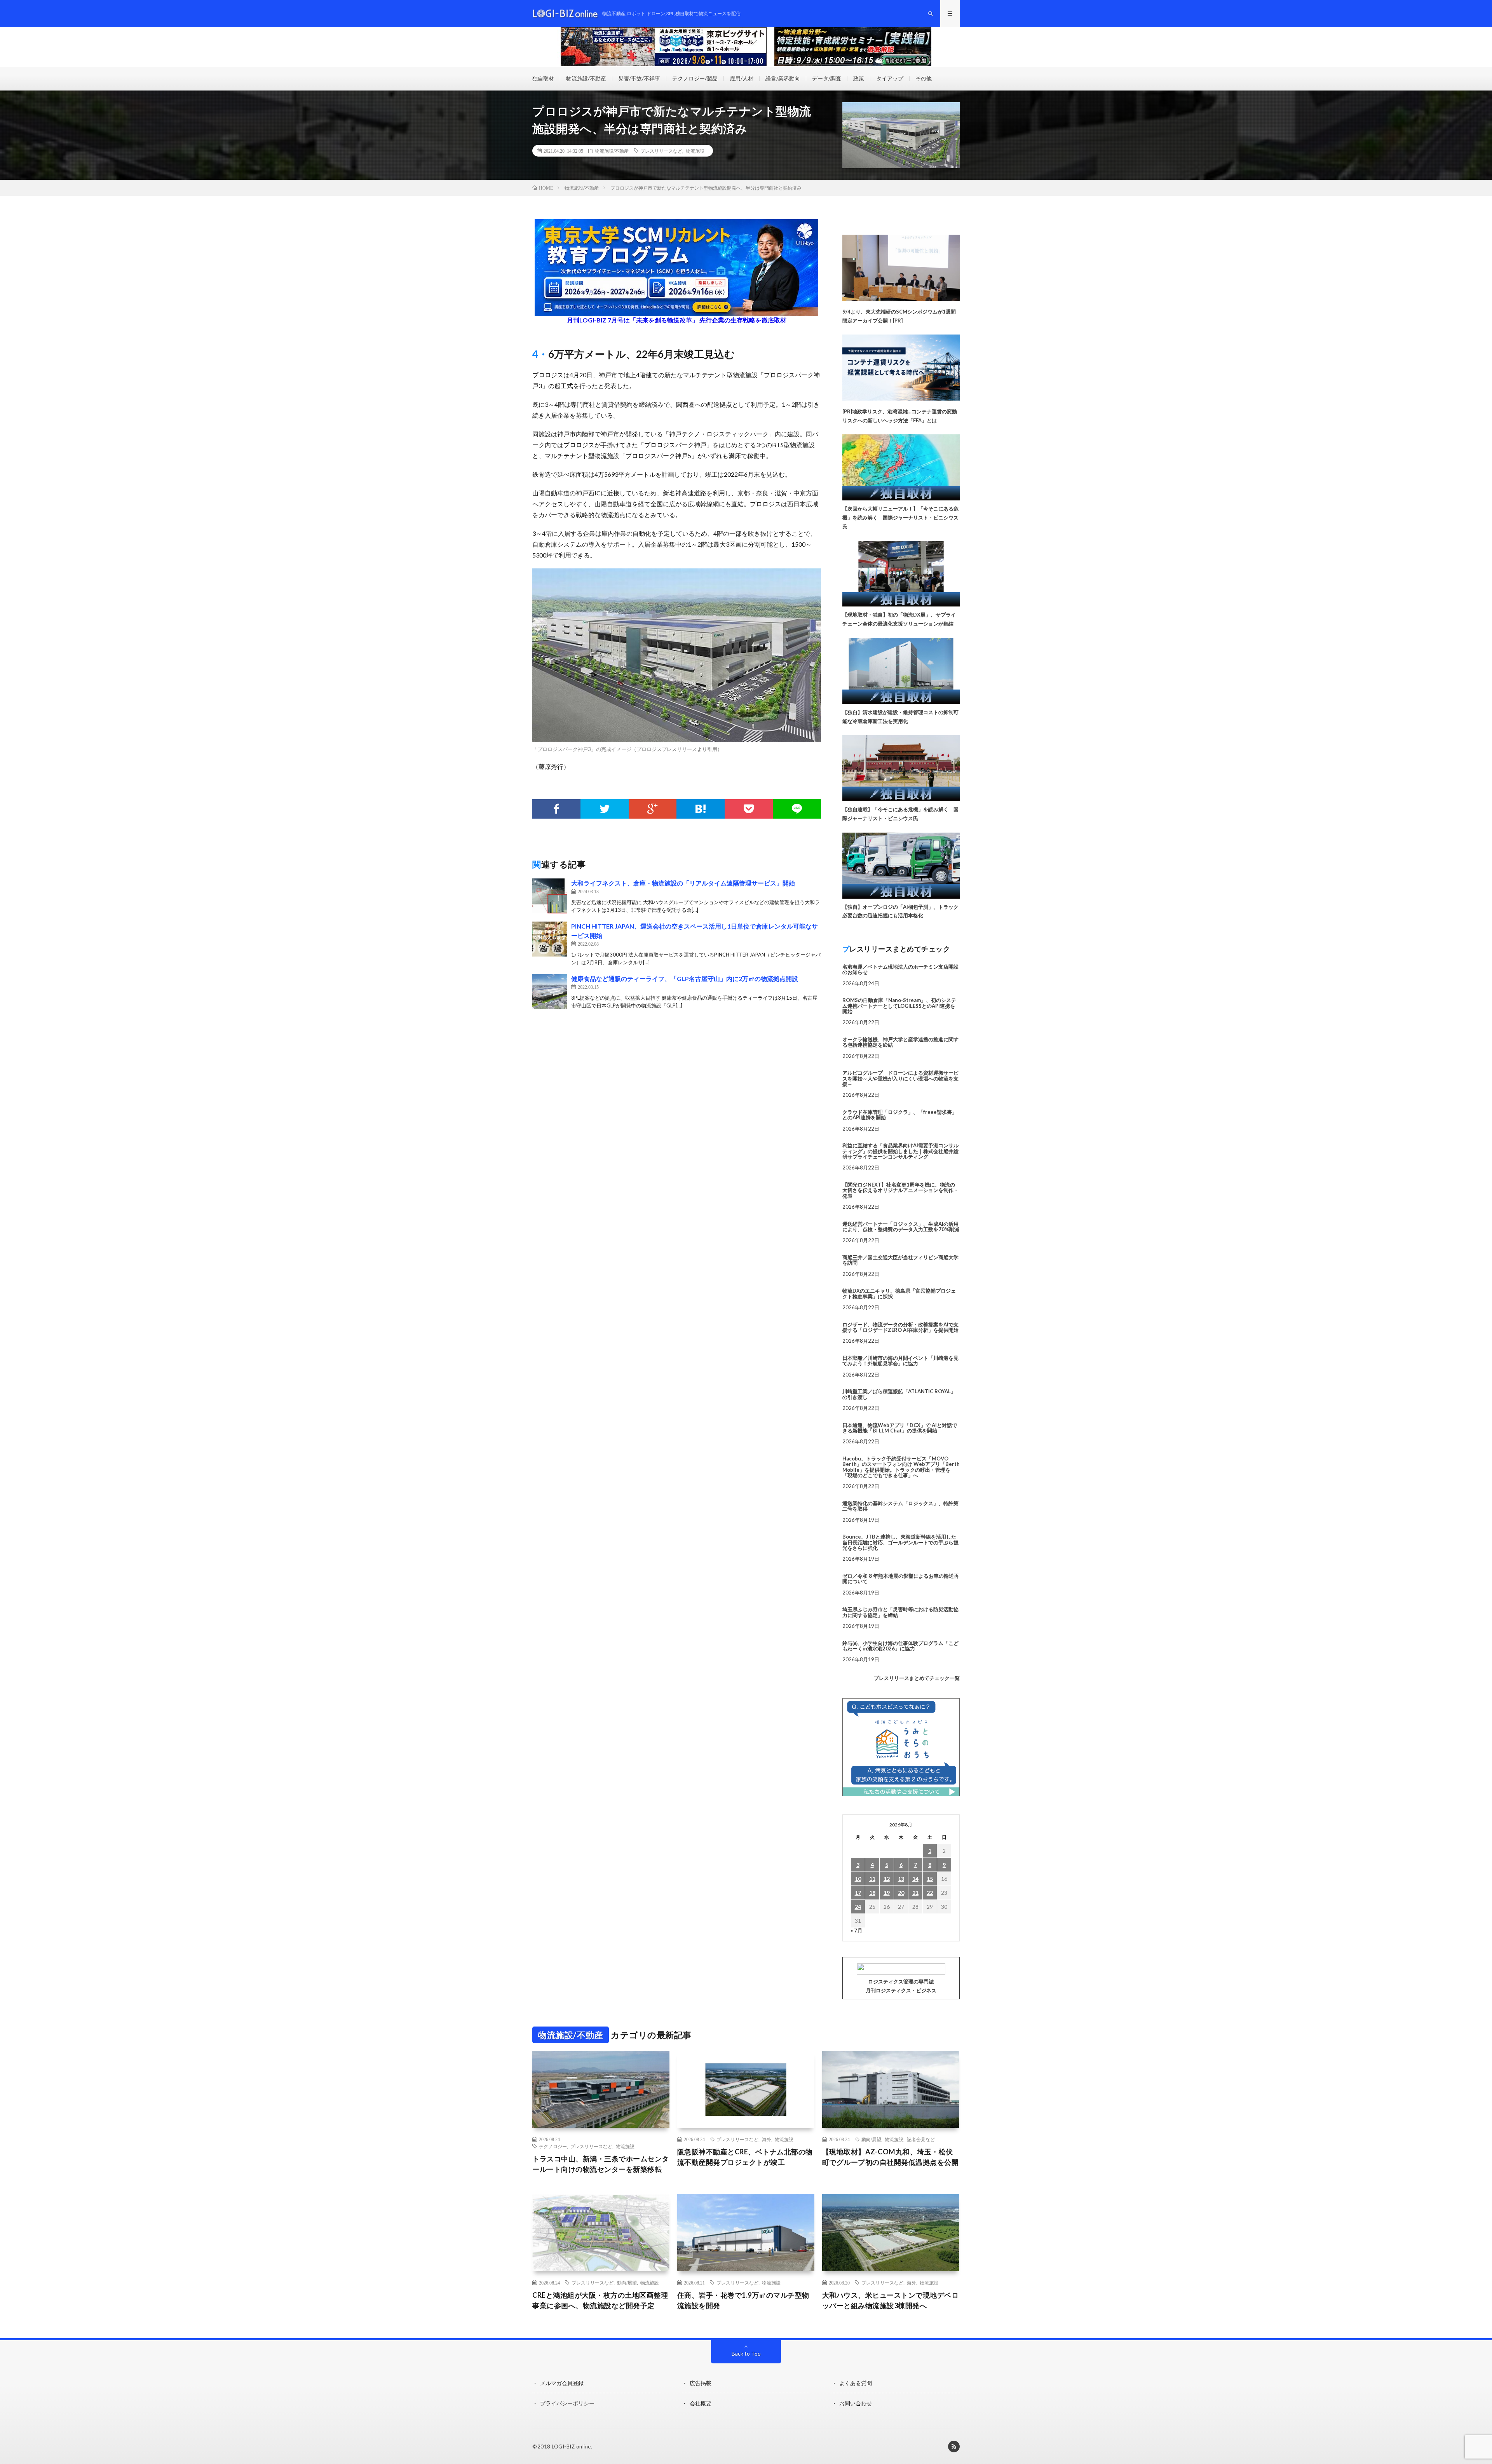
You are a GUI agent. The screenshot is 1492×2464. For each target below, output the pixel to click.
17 (858, 1893)
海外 (767, 2139)
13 (901, 1879)
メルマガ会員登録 (562, 2383)
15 (930, 1879)
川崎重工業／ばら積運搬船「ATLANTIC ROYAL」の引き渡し (899, 1394)
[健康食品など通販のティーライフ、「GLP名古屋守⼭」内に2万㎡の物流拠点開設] (550, 992)
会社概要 (701, 2403)
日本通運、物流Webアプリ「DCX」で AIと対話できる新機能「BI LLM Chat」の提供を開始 (900, 1428)
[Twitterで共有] (605, 809)
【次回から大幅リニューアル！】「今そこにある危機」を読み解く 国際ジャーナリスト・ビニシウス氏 (900, 518)
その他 (924, 78)
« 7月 (857, 1930)
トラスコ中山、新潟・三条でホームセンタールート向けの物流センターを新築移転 (601, 2164)
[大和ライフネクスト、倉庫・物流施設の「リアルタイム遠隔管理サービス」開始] (550, 896)
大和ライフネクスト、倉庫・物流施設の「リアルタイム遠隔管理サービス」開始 (683, 883)
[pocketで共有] (749, 809)
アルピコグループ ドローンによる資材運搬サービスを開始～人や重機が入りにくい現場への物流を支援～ (900, 1078)
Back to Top (746, 2353)
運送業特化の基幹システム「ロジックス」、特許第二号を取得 (900, 1506)
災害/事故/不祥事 (639, 78)
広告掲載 (701, 2383)
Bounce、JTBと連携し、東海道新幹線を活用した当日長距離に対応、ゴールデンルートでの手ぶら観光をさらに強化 (900, 1542)
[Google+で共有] (653, 809)
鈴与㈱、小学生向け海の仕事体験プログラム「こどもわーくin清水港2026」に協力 (900, 1646)
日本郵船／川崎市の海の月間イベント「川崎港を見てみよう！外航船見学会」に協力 (900, 1361)
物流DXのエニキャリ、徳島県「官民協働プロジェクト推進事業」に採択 (899, 1293)
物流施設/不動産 (586, 78)
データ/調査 (827, 78)
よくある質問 (856, 2383)
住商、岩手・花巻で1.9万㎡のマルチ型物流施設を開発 (743, 2300)
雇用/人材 (742, 78)
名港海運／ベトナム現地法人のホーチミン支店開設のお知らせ (900, 969)
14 (915, 1879)
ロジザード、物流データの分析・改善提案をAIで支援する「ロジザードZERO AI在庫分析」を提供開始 (900, 1327)
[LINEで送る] (797, 809)
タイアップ (890, 78)
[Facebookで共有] (556, 809)
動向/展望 (871, 2139)
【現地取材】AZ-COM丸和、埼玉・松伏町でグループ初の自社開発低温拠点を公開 (891, 2157)
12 (887, 1879)
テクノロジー (553, 2146)
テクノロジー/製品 (695, 78)
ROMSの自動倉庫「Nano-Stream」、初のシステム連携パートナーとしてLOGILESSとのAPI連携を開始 (899, 1006)
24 (858, 1907)
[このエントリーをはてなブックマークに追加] (701, 809)
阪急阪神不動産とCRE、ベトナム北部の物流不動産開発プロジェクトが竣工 (745, 2157)
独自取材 (543, 78)
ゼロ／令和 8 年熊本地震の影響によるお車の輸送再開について (901, 1579)
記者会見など (921, 2139)
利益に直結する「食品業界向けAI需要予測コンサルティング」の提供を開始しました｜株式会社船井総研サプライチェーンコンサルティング (900, 1151)
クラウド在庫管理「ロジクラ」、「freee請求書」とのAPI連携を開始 (900, 1115)
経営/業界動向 (783, 78)
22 (930, 1893)
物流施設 (695, 151)
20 (901, 1893)
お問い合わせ (856, 2403)
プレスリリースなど (661, 151)
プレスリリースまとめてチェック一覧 (917, 1678)
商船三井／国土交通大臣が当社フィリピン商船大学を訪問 (900, 1260)
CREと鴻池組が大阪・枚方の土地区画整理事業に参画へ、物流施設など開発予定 (600, 2300)
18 (872, 1893)
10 (858, 1879)
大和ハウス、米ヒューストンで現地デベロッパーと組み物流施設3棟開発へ (891, 2300)
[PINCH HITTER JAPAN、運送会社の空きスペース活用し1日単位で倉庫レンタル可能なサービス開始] (550, 939)
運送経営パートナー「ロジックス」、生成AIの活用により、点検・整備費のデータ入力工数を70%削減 (901, 1227)
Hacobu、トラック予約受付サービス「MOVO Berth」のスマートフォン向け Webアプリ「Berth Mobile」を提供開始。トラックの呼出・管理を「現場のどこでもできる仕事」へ (901, 1467)
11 (872, 1879)
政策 (859, 78)
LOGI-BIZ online (571, 2447)
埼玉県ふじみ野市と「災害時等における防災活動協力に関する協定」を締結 (900, 1612)
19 (887, 1893)
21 (915, 1893)
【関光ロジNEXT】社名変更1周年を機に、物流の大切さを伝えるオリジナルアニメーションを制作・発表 (900, 1190)
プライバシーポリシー (567, 2403)
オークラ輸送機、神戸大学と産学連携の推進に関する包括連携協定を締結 (900, 1042)
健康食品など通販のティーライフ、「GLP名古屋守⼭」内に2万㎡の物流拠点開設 (685, 978)
